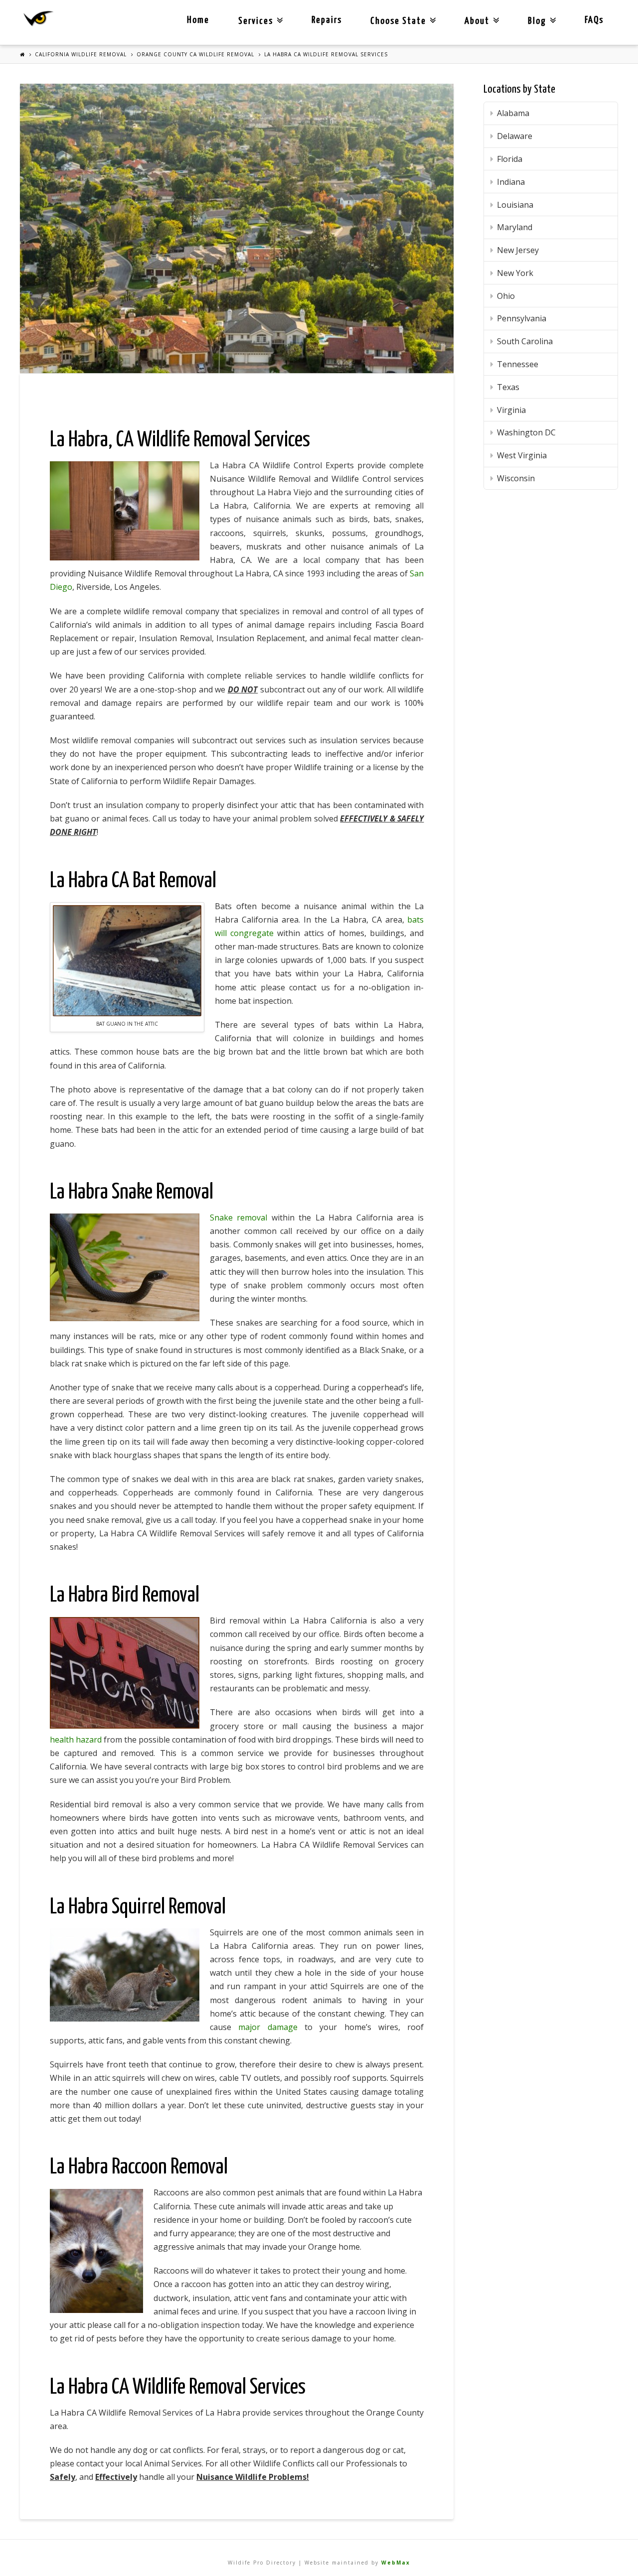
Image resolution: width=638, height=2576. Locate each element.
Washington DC (526, 432)
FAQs (594, 20)
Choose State (401, 13)
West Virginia (522, 455)
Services (258, 13)
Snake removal (239, 1218)
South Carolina (525, 341)
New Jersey (518, 250)
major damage (268, 2027)
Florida (510, 159)
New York (515, 273)
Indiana (511, 182)
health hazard (76, 1740)
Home (198, 20)
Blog (540, 13)
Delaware (515, 136)
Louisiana (515, 205)
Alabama (513, 113)
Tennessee (518, 364)
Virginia (511, 410)
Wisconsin (516, 478)
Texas (508, 387)
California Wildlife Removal (81, 54)
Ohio (506, 296)
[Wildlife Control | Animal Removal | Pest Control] (39, 19)
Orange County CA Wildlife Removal (195, 54)
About (480, 13)
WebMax (396, 2563)
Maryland (515, 227)
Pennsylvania (522, 318)
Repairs (327, 20)
